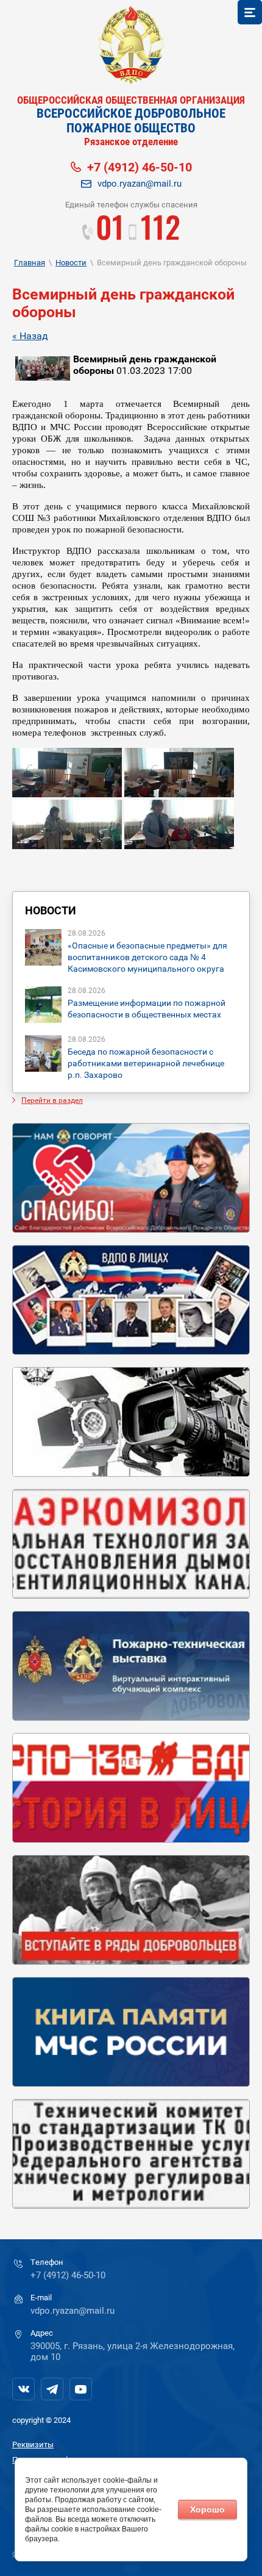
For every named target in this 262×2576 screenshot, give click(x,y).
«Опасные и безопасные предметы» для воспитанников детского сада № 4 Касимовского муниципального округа (147, 957)
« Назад (30, 336)
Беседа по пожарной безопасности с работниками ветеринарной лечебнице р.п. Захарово (146, 1063)
